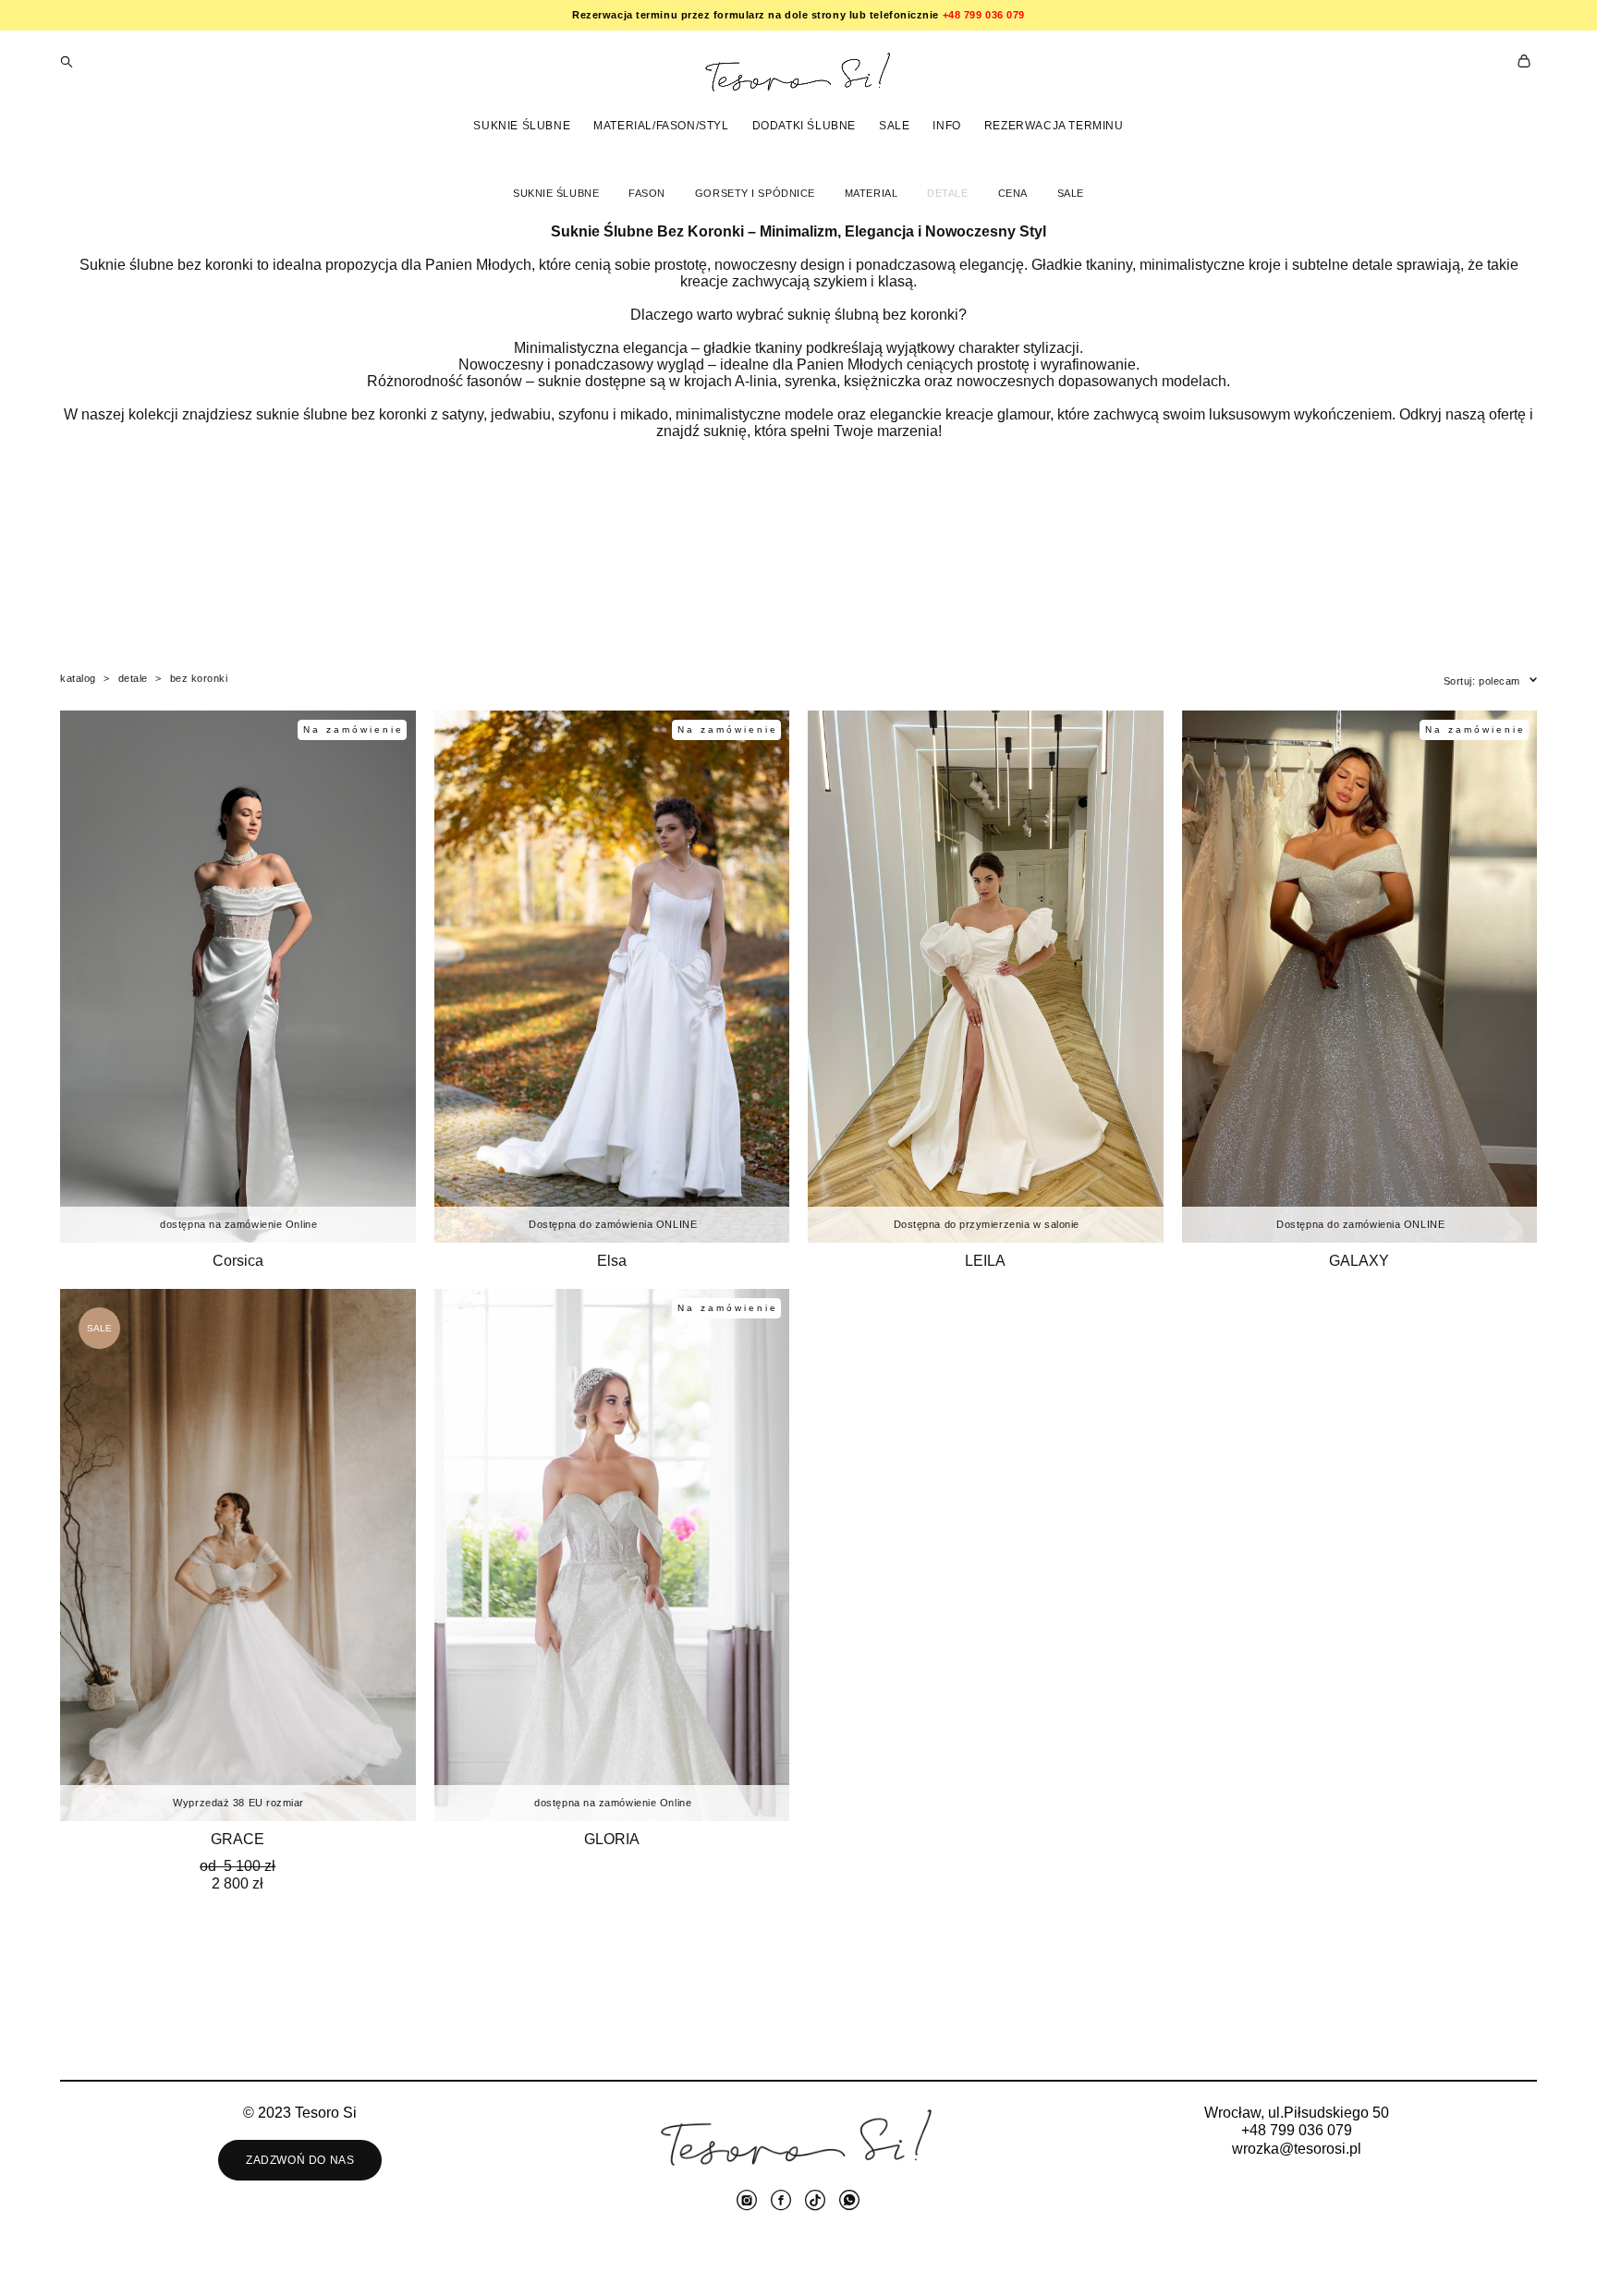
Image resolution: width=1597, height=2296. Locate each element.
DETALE (947, 193)
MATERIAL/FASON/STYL (661, 126)
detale (133, 678)
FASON (647, 193)
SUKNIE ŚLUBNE (522, 126)
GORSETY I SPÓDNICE (755, 193)
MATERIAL (871, 193)
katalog (78, 678)
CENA (1013, 193)
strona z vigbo (799, 2253)
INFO (946, 126)
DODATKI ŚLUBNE (804, 126)
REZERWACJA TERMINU (1054, 126)
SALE (894, 126)
